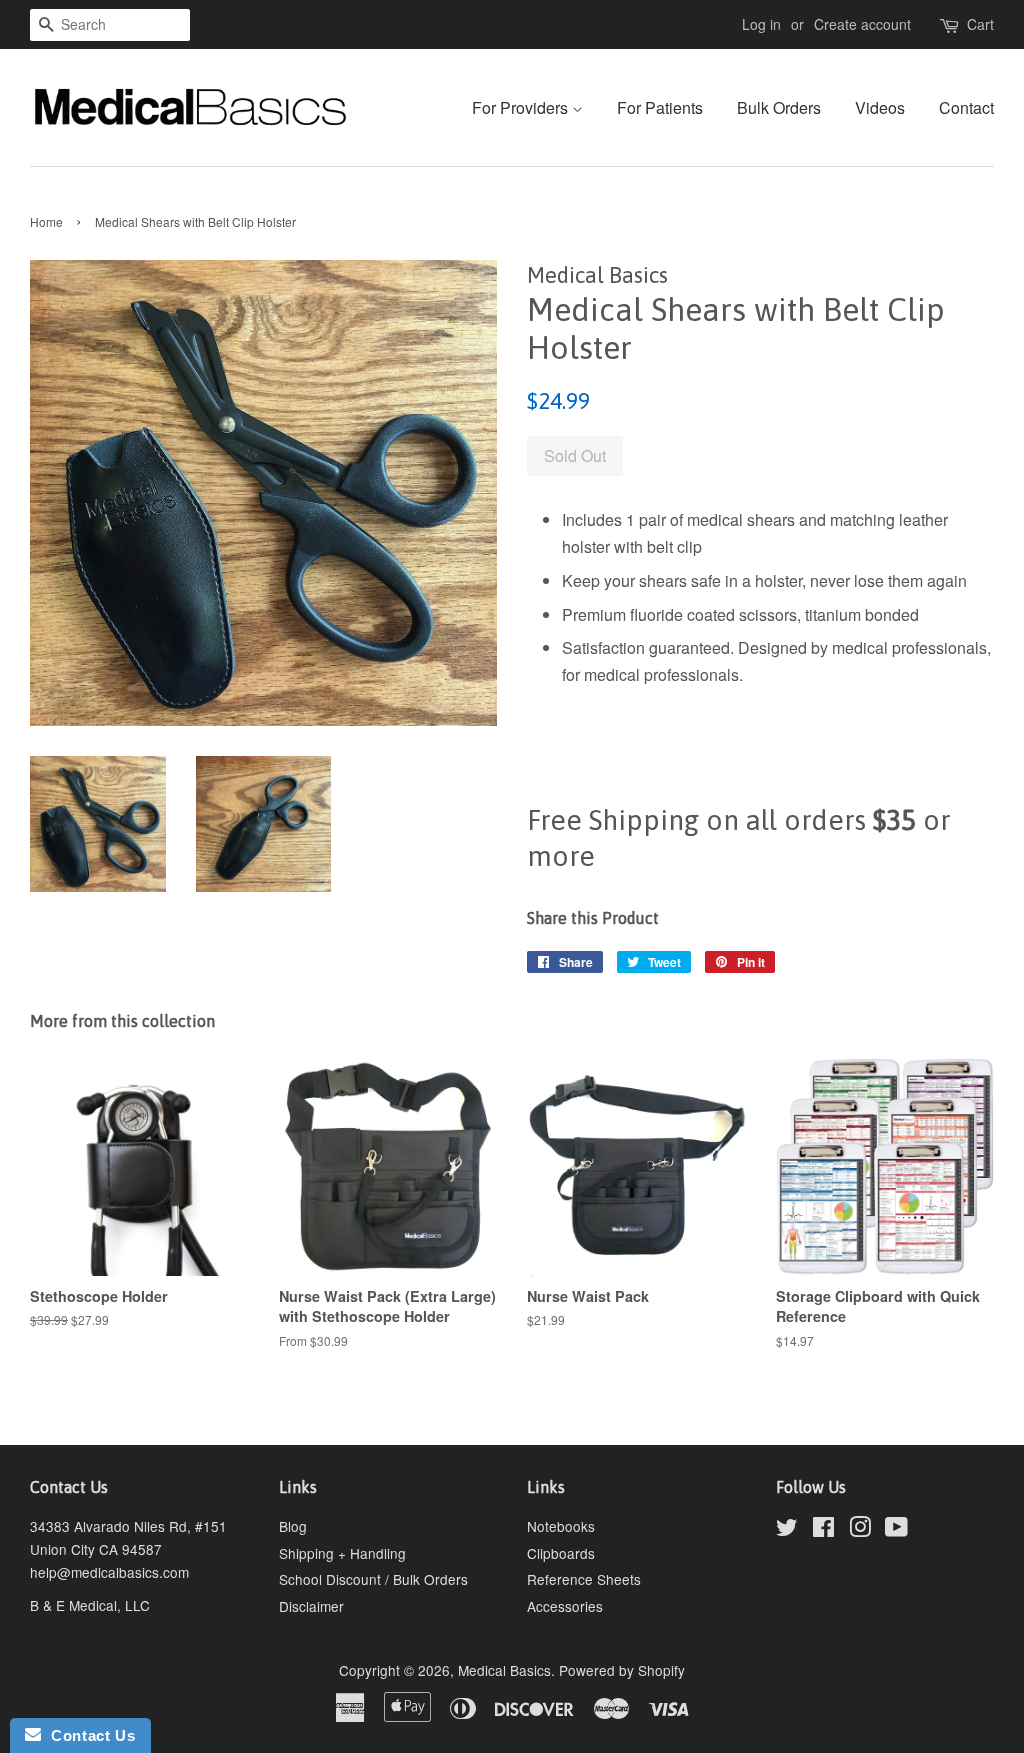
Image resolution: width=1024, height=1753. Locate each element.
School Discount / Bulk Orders (373, 1579)
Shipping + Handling (342, 1553)
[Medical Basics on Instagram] (860, 1530)
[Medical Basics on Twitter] (787, 1530)
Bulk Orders (779, 107)
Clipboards (561, 1553)
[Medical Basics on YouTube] (896, 1530)
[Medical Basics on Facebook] (823, 1530)
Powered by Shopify (622, 1670)
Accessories (565, 1606)
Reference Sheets (584, 1579)
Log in (761, 24)
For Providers (522, 107)
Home (46, 221)
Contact (966, 107)
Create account (862, 24)
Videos (880, 107)
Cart (980, 24)
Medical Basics (504, 1670)
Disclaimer (311, 1606)
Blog (293, 1526)
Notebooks (561, 1526)
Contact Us (88, 1735)
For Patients (660, 107)
